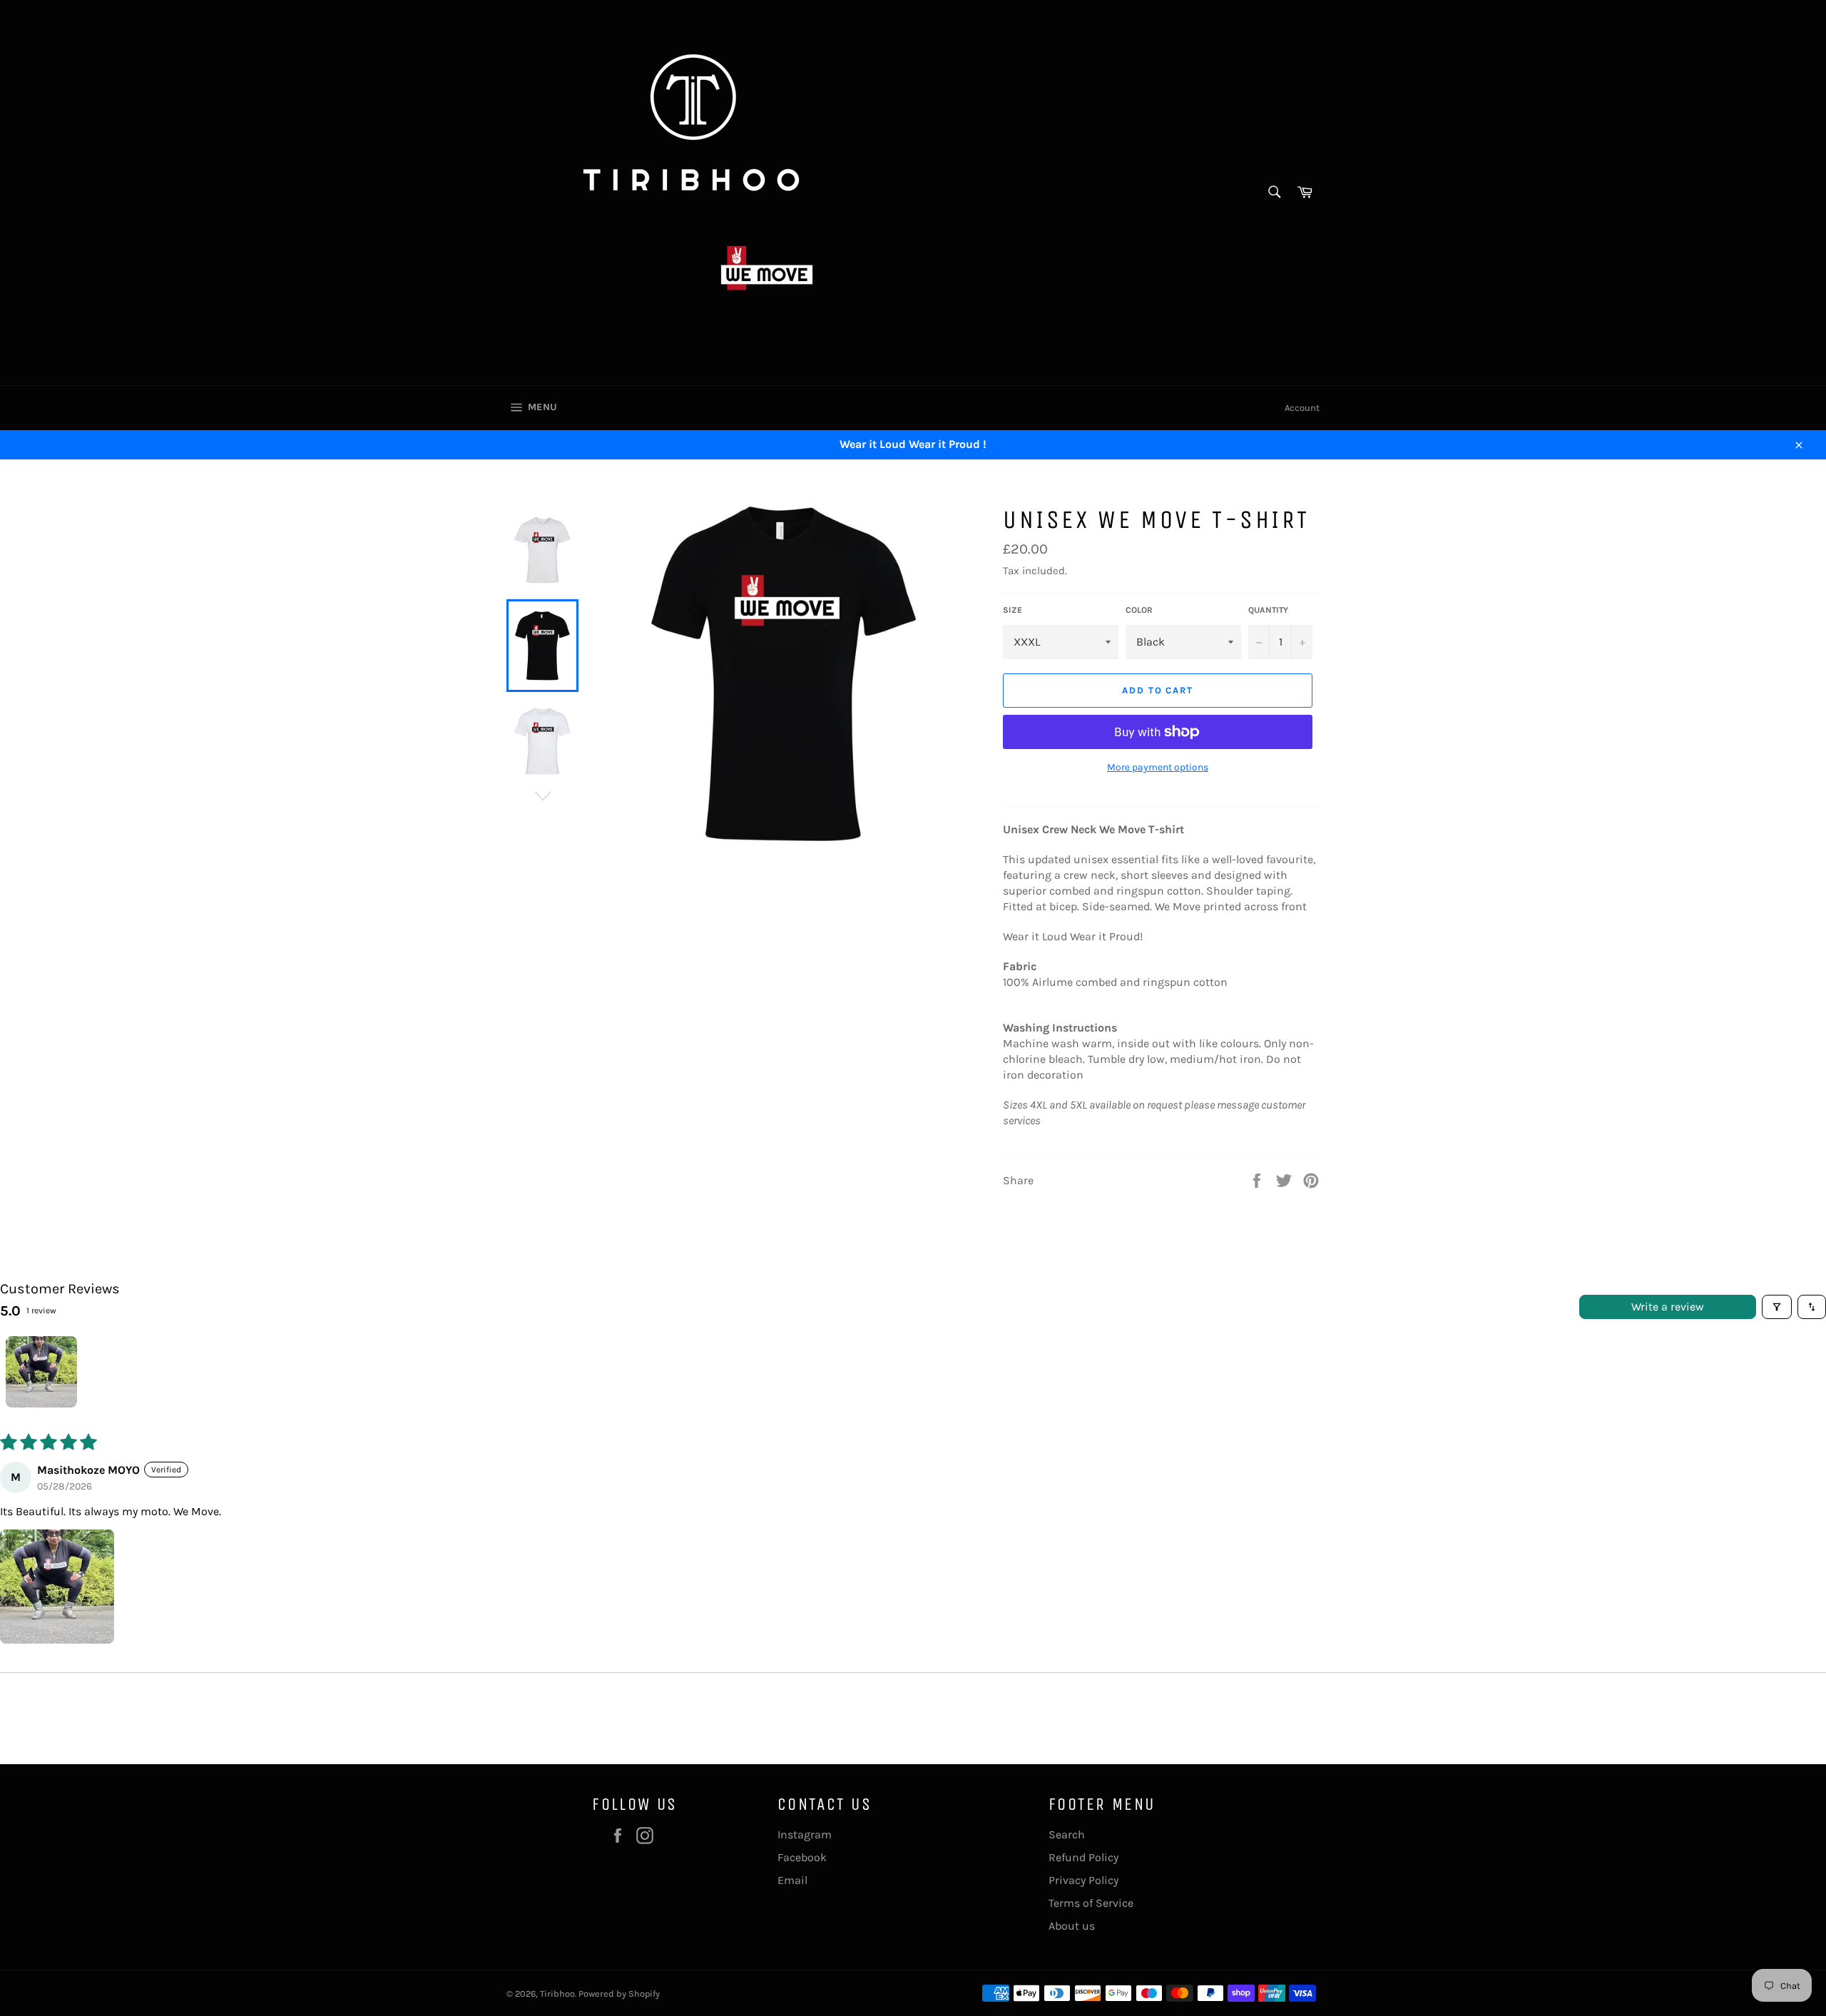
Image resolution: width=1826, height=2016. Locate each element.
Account (1302, 408)
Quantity (1268, 610)
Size (1013, 610)
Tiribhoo (557, 1994)
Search (1067, 1834)
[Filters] (1777, 1307)
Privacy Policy (1083, 1880)
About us (1072, 1926)
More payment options (1158, 767)
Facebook (802, 1857)
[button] (57, 1587)
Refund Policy (1083, 1857)
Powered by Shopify (619, 1994)
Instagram (805, 1834)
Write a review (1668, 1307)
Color (1139, 610)
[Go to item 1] (41, 1372)
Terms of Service (1091, 1903)
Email (792, 1880)
